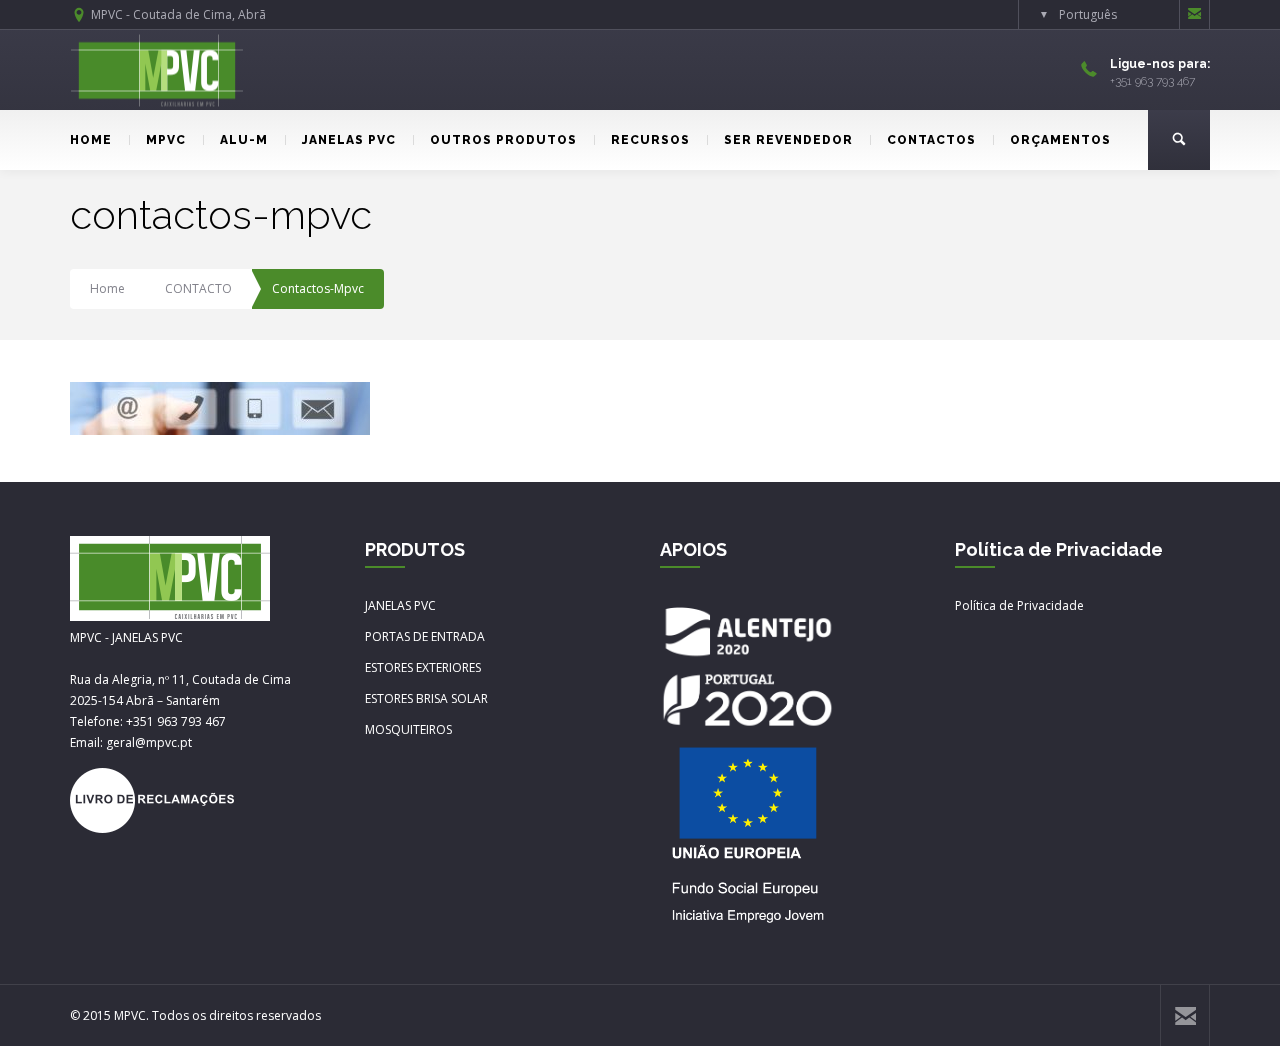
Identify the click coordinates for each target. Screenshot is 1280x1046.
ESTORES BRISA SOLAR (426, 698)
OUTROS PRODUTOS (503, 140)
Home (107, 288)
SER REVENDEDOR (788, 140)
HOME (91, 140)
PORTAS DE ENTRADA (425, 636)
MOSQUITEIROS (408, 729)
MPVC (166, 140)
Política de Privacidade (1019, 605)
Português (1088, 14)
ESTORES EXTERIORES (423, 667)
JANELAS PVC (349, 140)
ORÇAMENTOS (1060, 140)
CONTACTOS (931, 140)
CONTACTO (198, 288)
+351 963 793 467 (176, 721)
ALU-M (244, 140)
